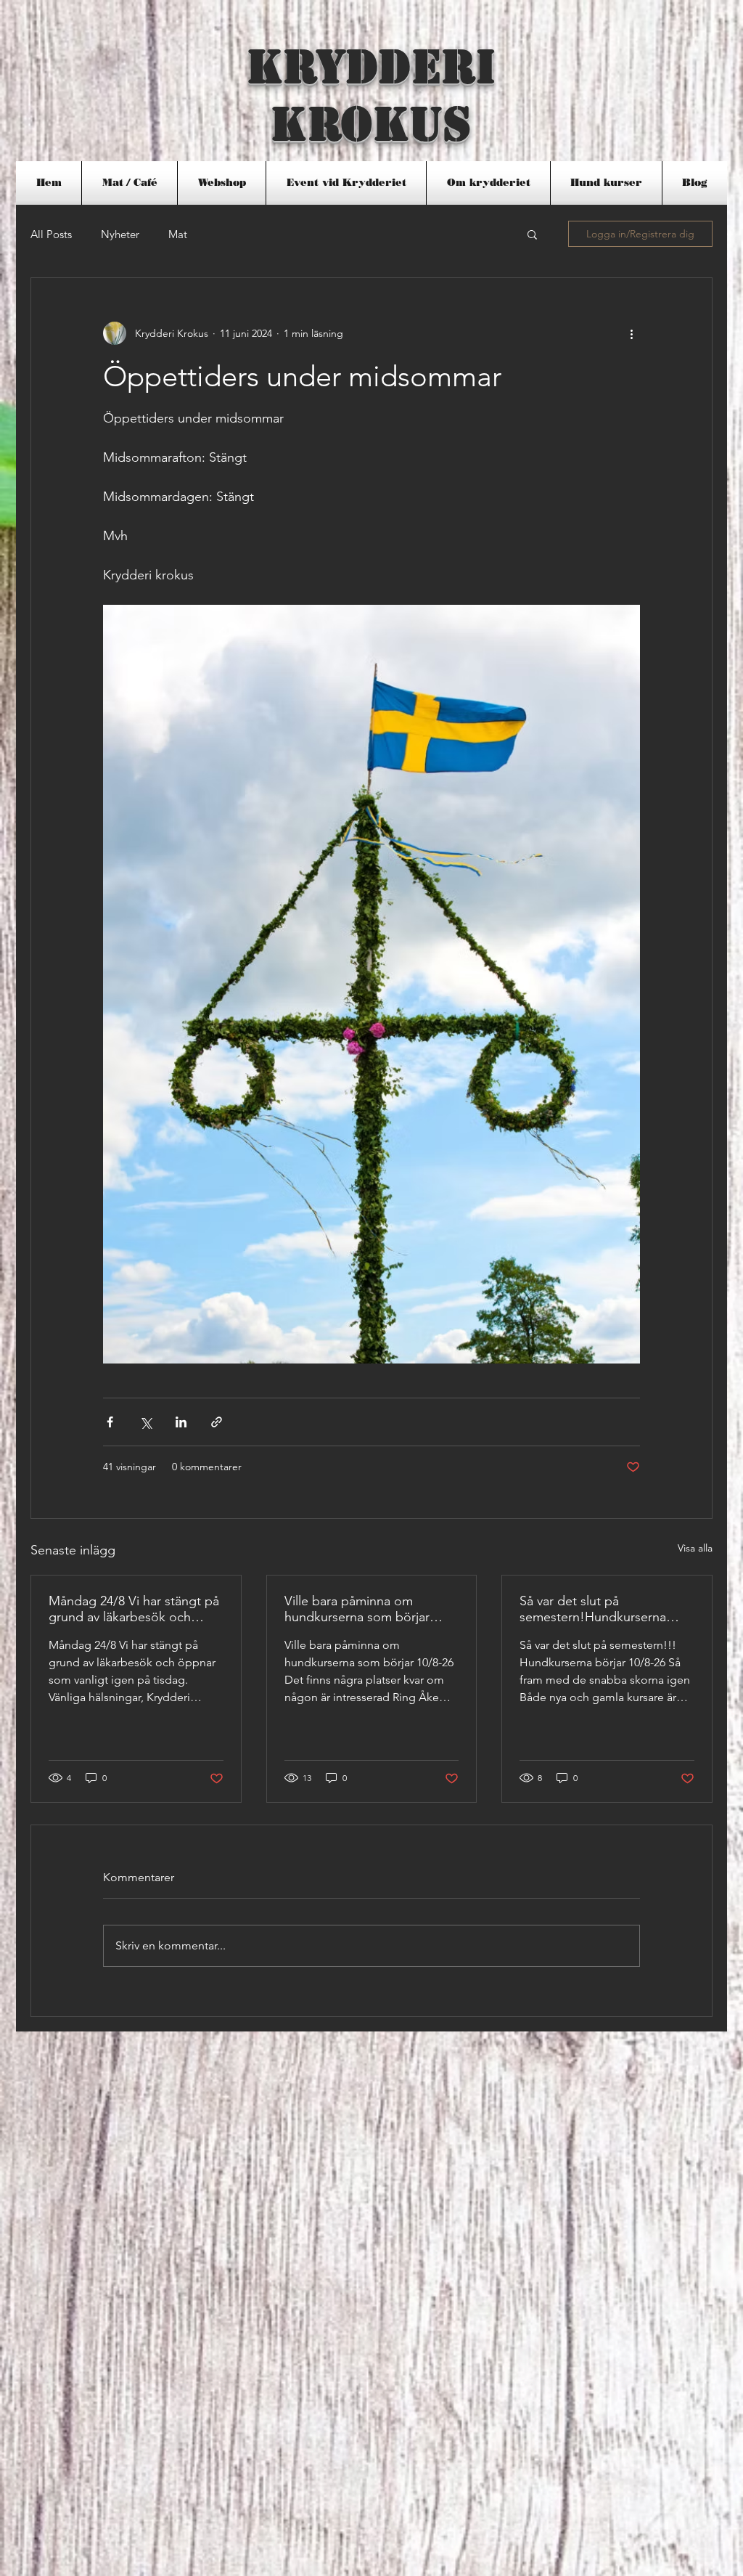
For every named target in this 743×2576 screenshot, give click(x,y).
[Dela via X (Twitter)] (145, 1422)
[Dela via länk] (217, 1422)
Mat (178, 234)
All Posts (51, 234)
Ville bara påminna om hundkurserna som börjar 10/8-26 (357, 1609)
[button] (130, 183)
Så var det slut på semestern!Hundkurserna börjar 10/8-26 (593, 1609)
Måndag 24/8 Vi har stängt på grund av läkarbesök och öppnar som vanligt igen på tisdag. (134, 1609)
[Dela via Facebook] (110, 1422)
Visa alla (695, 1548)
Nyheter (120, 234)
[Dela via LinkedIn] (181, 1422)
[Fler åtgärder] (631, 333)
